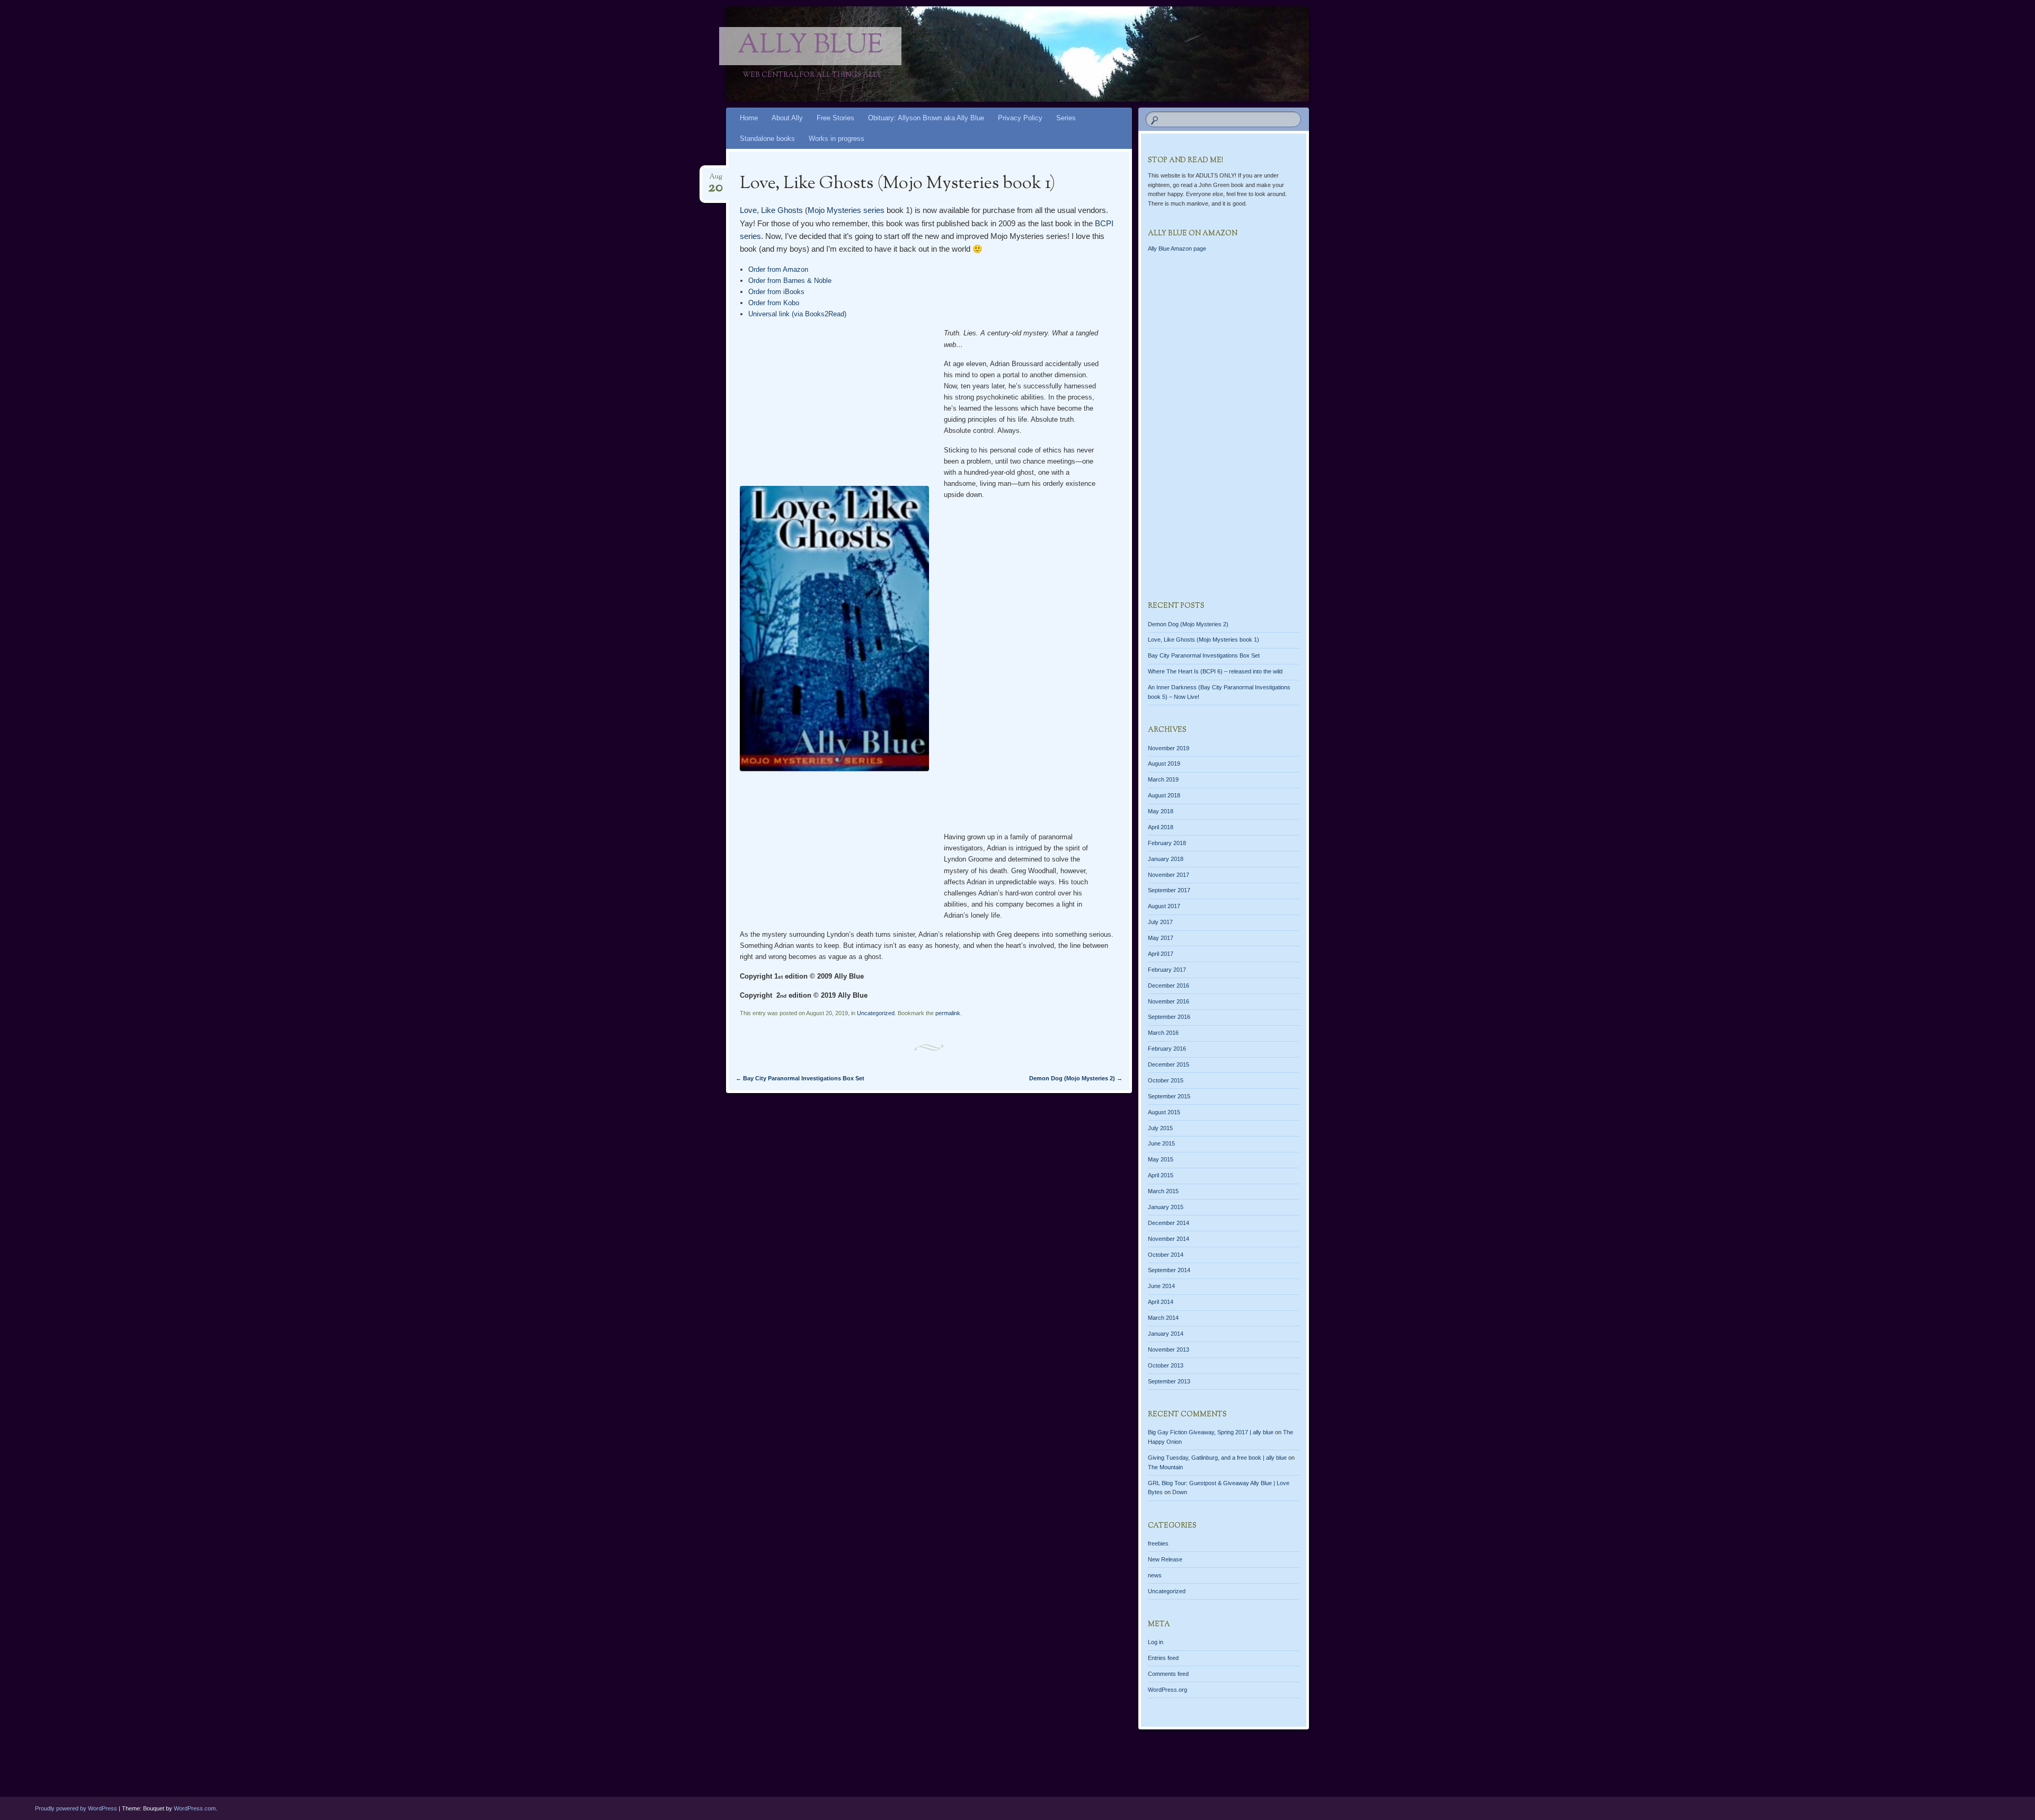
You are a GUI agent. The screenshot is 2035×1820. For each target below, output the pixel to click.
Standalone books (767, 139)
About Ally (787, 118)
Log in (1156, 1642)
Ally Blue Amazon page (1177, 248)
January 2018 (1166, 859)
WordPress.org (1167, 1690)
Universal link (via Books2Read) (797, 314)
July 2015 (1160, 1128)
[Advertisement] (1023, 667)
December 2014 (1169, 1223)
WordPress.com (195, 1808)
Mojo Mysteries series (846, 210)
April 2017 (1161, 954)
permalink (948, 1013)
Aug (715, 180)
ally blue (810, 46)
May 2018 (1161, 811)
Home (749, 118)
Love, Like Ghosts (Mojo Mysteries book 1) (1204, 640)
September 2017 (1169, 890)
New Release (1165, 1559)
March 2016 (1163, 1033)
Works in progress (837, 139)
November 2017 (1169, 875)
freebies (1158, 1543)
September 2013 (1169, 1381)
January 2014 (1166, 1334)
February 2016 (1167, 1049)
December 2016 (1169, 986)
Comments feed (1168, 1674)
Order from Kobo (774, 303)
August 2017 (1164, 906)
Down (1180, 1492)
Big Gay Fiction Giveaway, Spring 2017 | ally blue (1211, 1432)
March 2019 (1163, 779)
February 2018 (1167, 843)
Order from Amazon (778, 269)
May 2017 (1161, 938)
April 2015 (1161, 1175)
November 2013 (1169, 1350)
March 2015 (1163, 1191)
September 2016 (1169, 1017)
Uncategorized (876, 1013)
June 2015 (1161, 1143)
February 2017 (1167, 970)
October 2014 (1166, 1255)
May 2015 (1161, 1159)
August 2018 (1164, 795)
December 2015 (1169, 1064)
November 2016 (1169, 1001)
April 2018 (1161, 827)
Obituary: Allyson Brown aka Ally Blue (926, 118)
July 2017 (1160, 922)
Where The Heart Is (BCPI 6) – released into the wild (1215, 671)
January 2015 (1166, 1207)
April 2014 (1161, 1302)
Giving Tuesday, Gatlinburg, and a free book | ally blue (1217, 1458)
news (1155, 1575)
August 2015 (1164, 1112)
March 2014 (1163, 1318)
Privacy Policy (1020, 118)
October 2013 (1166, 1365)
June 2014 (1161, 1286)
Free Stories (835, 118)
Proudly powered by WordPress (76, 1808)
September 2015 (1169, 1096)
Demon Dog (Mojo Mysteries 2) (1076, 1078)
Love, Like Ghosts (771, 210)
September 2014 (1169, 1270)
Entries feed (1163, 1658)
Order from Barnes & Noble (790, 281)
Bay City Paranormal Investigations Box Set (800, 1078)
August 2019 (1164, 763)
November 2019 (1169, 748)
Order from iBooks (776, 292)
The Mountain (1165, 1467)
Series (1066, 118)
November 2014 (1169, 1239)
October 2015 (1166, 1080)
